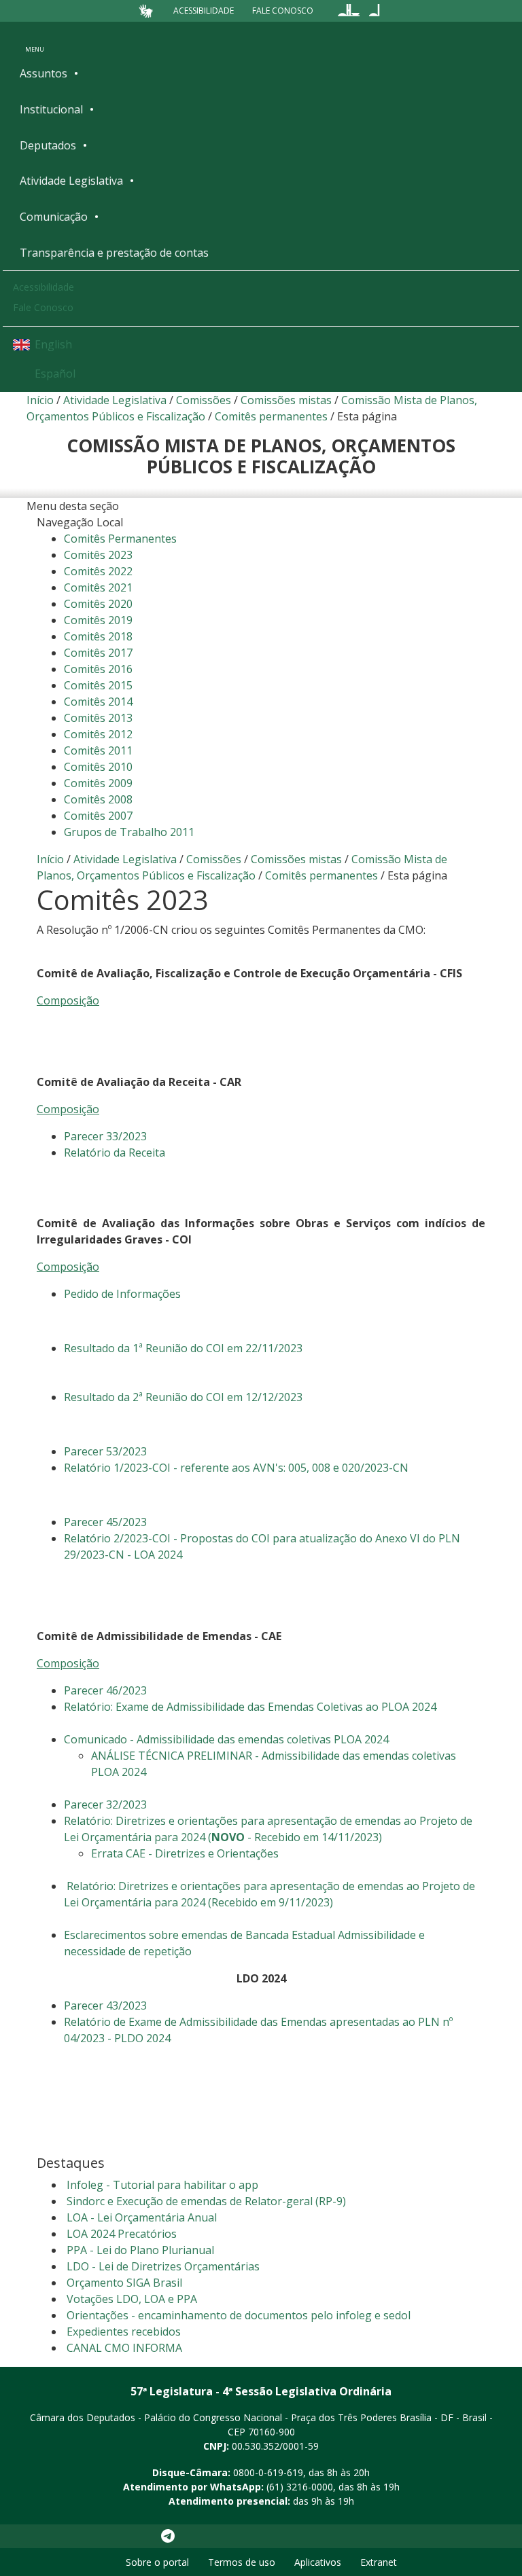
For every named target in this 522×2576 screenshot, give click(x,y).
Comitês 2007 (98, 816)
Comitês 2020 (98, 604)
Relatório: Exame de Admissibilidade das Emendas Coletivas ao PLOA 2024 (250, 1707)
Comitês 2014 (98, 702)
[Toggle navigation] (35, 40)
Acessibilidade (204, 11)
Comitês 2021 (98, 587)
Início (40, 400)
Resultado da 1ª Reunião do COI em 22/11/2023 (183, 1348)
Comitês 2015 (98, 685)
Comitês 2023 (98, 555)
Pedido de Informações (122, 1294)
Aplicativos (318, 2562)
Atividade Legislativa (71, 181)
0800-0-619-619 (268, 2472)
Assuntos (43, 73)
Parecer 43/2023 (105, 2006)
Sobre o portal (157, 2562)
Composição (68, 1000)
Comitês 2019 (98, 620)
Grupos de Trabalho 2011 (129, 832)
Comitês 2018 (98, 636)
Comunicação (54, 217)
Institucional (51, 109)
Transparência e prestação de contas (114, 253)
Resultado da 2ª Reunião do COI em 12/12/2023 (183, 1397)
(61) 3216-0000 (300, 2487)
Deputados (48, 145)
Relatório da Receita (115, 1153)
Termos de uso (242, 2562)
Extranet (379, 2562)
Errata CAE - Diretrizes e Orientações (185, 1853)
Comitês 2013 (98, 718)
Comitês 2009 (98, 783)
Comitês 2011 (98, 750)
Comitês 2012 (98, 734)
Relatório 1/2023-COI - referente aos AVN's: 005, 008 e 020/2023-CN (236, 1468)
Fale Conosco (283, 11)
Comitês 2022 (98, 571)
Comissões (204, 400)
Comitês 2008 (98, 799)
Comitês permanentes (271, 416)
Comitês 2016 (98, 669)
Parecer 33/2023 (105, 1136)
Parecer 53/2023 (105, 1451)
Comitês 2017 (98, 653)
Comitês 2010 (98, 767)
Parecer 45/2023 (105, 1522)
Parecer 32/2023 (105, 1804)
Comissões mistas (286, 400)
